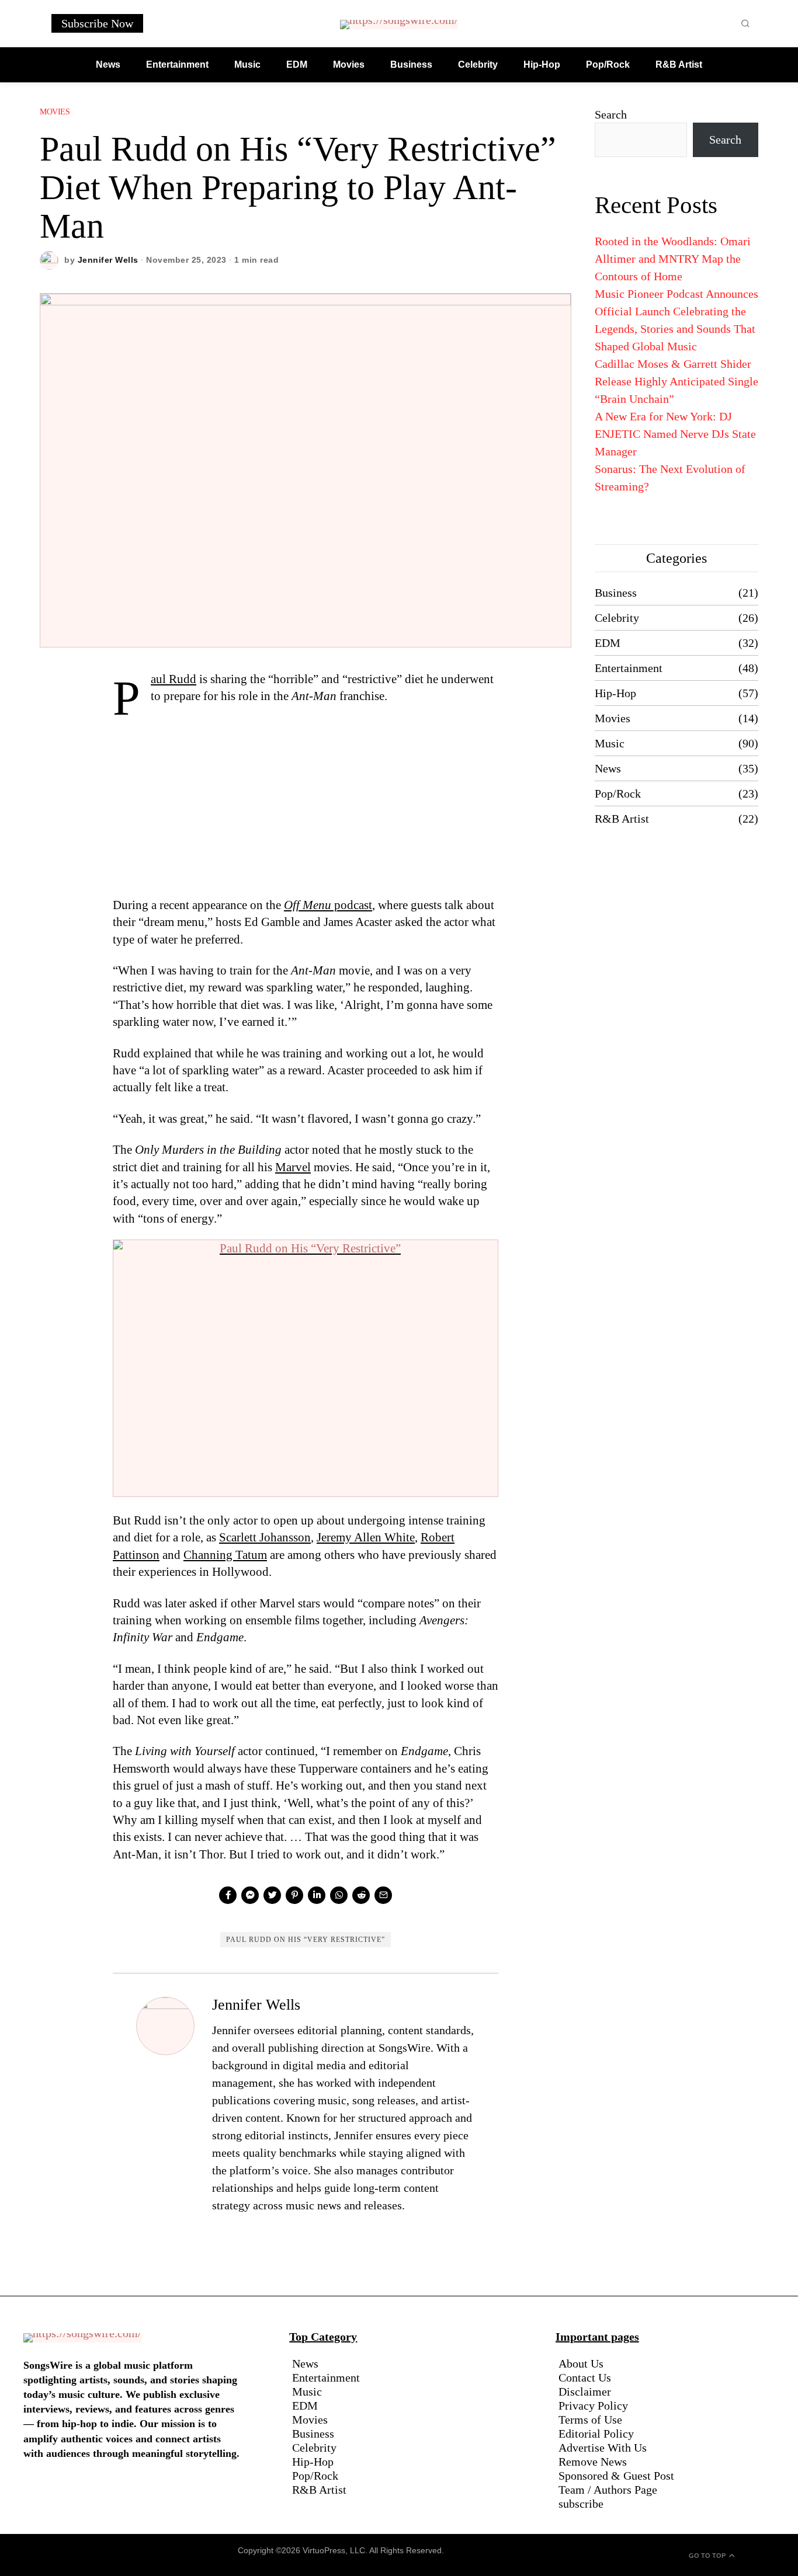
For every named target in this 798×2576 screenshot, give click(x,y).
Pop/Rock (618, 793)
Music (610, 743)
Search (611, 114)
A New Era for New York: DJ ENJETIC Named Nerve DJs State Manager (675, 434)
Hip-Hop (615, 693)
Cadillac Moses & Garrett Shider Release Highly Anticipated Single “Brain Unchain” (676, 381)
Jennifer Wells (108, 260)
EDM (608, 643)
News (608, 768)
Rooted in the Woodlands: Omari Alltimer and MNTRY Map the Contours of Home (673, 259)
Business (616, 593)
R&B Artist (622, 819)
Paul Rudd (174, 679)
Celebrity (617, 618)
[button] (745, 23)
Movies (55, 112)
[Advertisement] (306, 810)
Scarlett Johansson (265, 1537)
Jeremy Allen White (366, 1537)
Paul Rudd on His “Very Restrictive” (306, 1940)
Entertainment (629, 668)
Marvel (293, 1167)
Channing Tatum (225, 1555)
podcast (328, 905)
